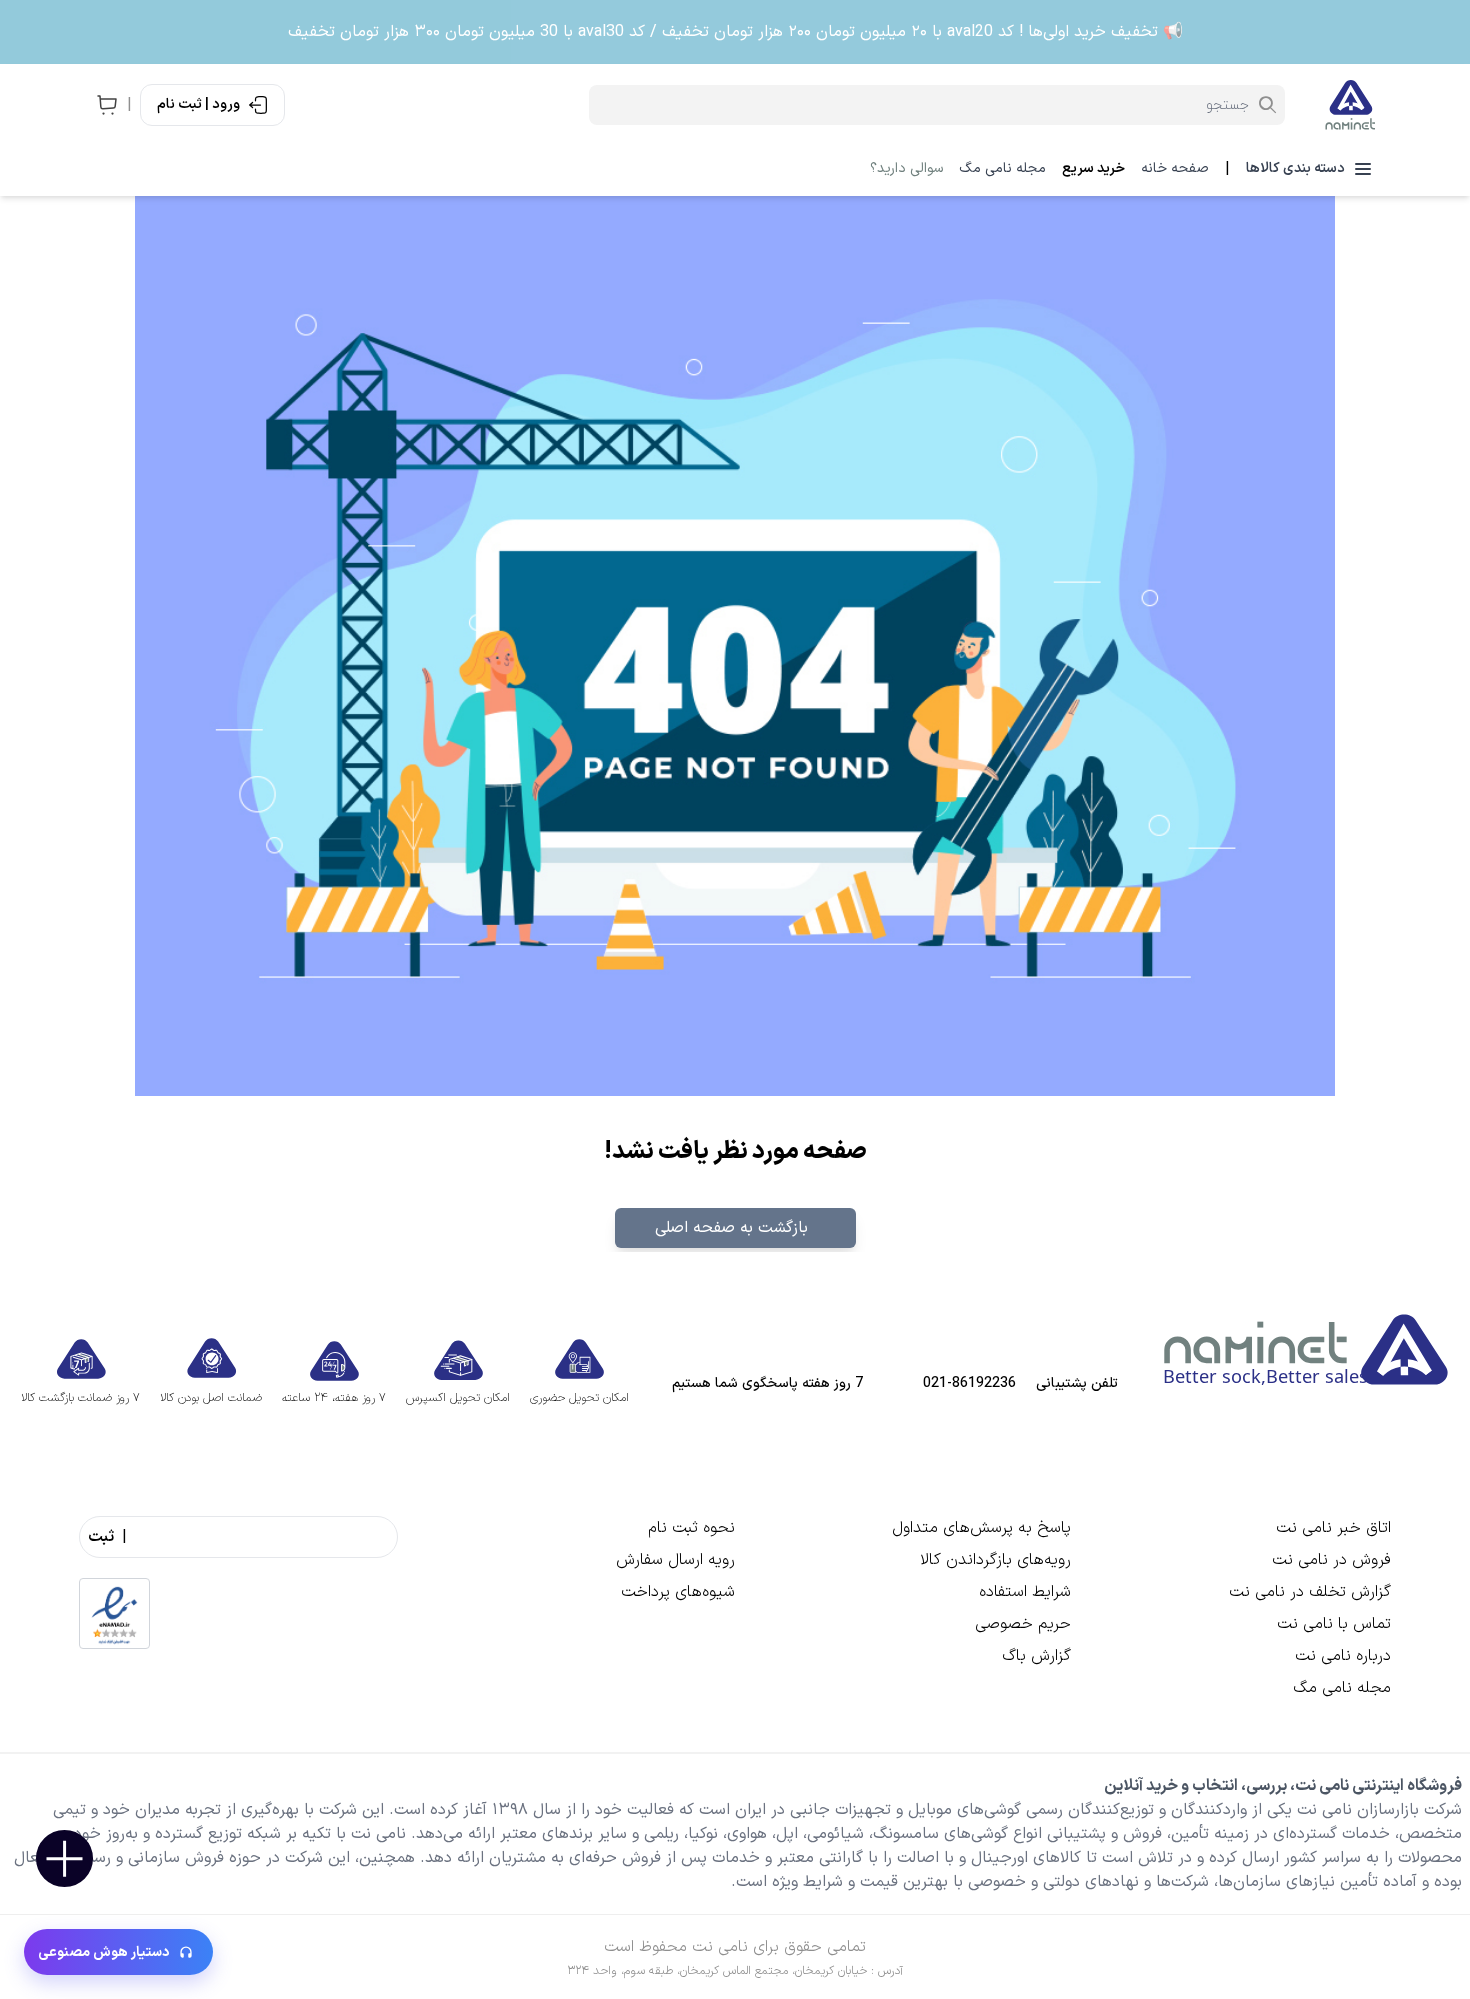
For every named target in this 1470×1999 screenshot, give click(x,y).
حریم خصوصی (1023, 1624)
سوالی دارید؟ (906, 169)
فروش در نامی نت (1331, 1560)
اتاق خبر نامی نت (1333, 1528)
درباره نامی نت (1343, 1656)
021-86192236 (969, 1384)
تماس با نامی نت (1334, 1624)
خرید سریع (1093, 169)
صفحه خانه (1175, 169)
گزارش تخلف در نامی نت (1310, 1592)
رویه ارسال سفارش (675, 1560)
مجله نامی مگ (1002, 169)
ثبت (101, 1537)
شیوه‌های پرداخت (678, 1592)
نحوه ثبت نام (691, 1528)
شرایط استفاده (1025, 1592)
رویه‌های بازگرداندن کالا (995, 1560)
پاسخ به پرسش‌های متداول (981, 1528)
